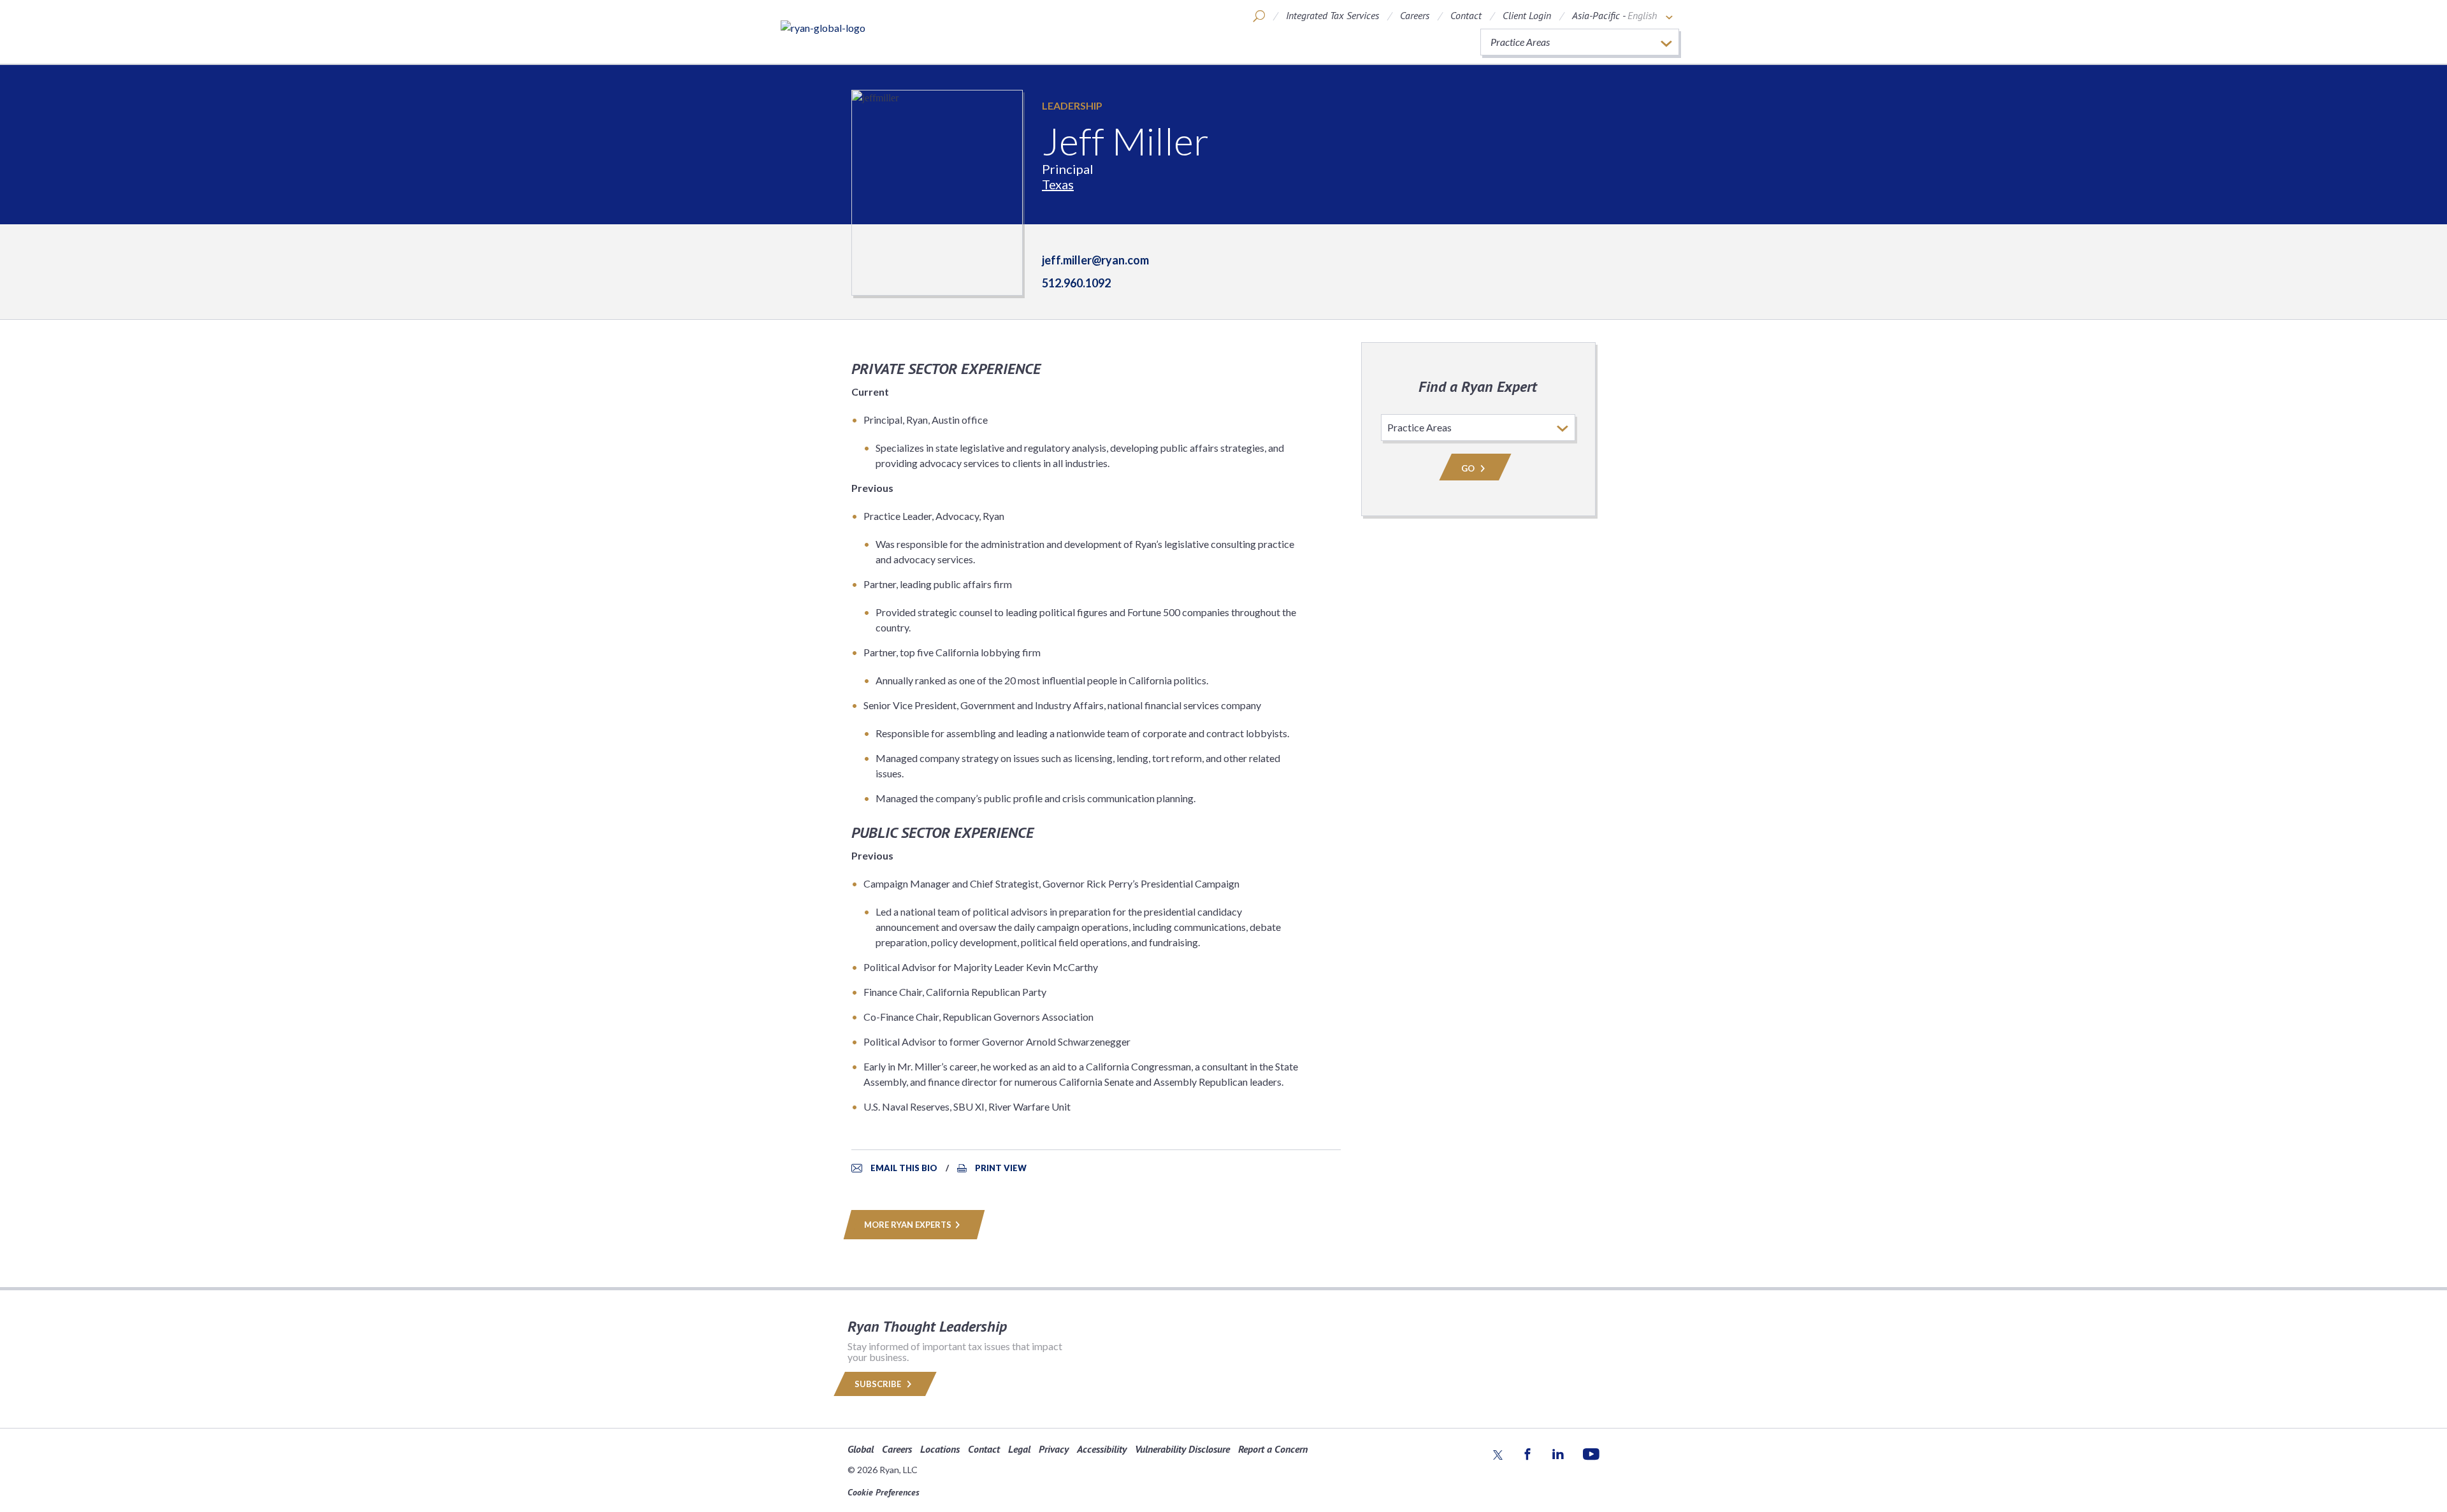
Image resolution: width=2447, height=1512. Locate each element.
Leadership (1072, 105)
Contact (1466, 15)
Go (1469, 468)
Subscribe (879, 1384)
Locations (940, 1449)
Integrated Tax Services (1332, 15)
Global (861, 1449)
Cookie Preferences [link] (884, 1492)
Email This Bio (904, 1168)
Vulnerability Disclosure (1182, 1449)
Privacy (1054, 1449)
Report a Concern (1273, 1449)
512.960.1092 (1076, 283)
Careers (1415, 15)
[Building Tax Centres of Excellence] (823, 27)
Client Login (1527, 15)
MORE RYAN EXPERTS (908, 1225)
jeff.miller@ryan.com (1095, 260)
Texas (1058, 184)
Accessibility (1102, 1449)
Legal (1019, 1449)
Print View (1001, 1168)
